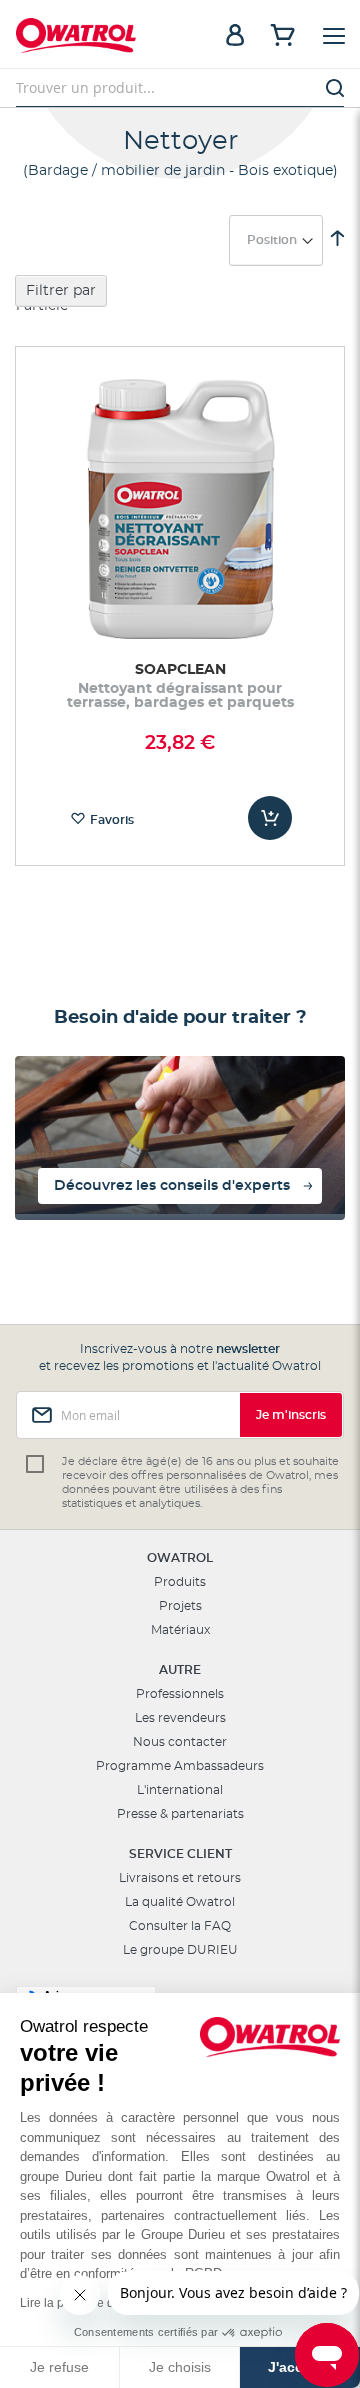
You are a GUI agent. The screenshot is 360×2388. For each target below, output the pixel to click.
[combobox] (180, 88)
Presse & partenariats (180, 1814)
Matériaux (180, 1630)
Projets (180, 1606)
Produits (180, 1582)
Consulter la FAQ (180, 1926)
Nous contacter (180, 1742)
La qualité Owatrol (180, 1902)
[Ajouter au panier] (270, 818)
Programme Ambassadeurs (180, 1766)
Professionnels (180, 1694)
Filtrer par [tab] (61, 291)
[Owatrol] (98, 38)
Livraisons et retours (180, 1878)
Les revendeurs (180, 1718)
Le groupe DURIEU (180, 1950)
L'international (180, 1790)
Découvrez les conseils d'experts (172, 1186)
